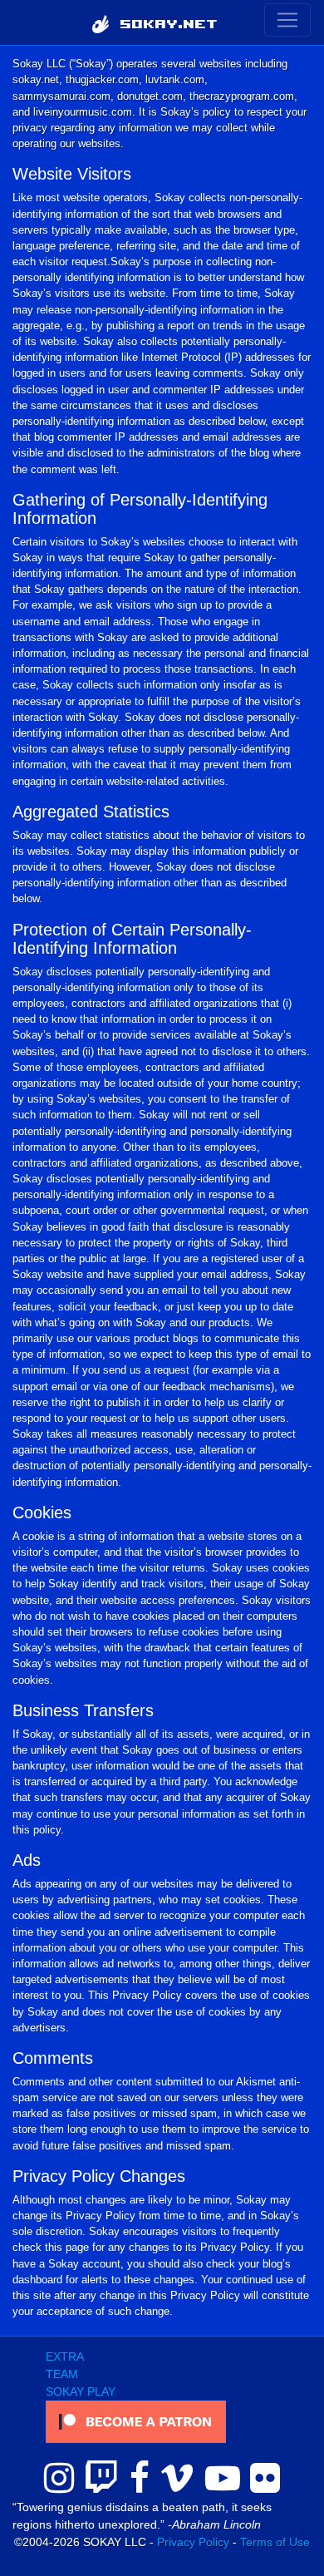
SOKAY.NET (164, 22)
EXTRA (65, 2356)
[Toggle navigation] (287, 20)
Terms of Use (275, 2542)
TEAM (62, 2374)
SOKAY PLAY (81, 2391)
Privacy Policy (193, 2542)
